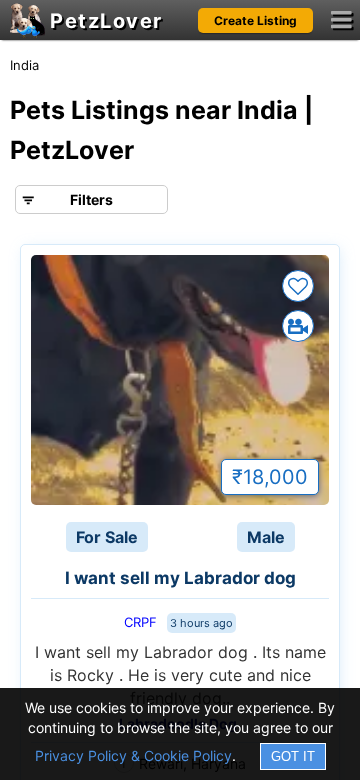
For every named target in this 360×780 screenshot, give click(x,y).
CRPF (140, 622)
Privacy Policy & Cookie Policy (133, 755)
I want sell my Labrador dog (180, 578)
